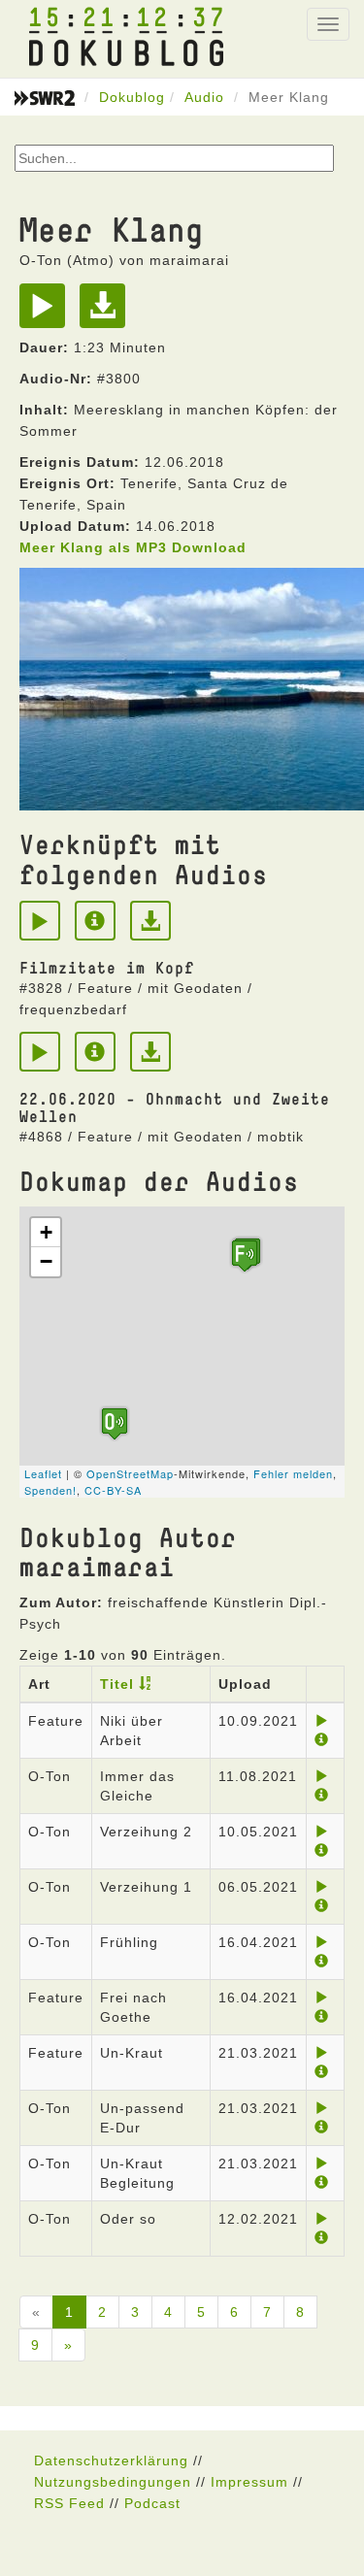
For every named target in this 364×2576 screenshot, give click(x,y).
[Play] (47, 313)
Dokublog (132, 97)
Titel (117, 1684)
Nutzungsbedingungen (113, 2482)
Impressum (249, 2482)
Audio (204, 97)
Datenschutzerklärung (111, 2460)
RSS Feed (69, 2503)
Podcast (152, 2503)
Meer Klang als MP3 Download (133, 547)
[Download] (107, 313)
